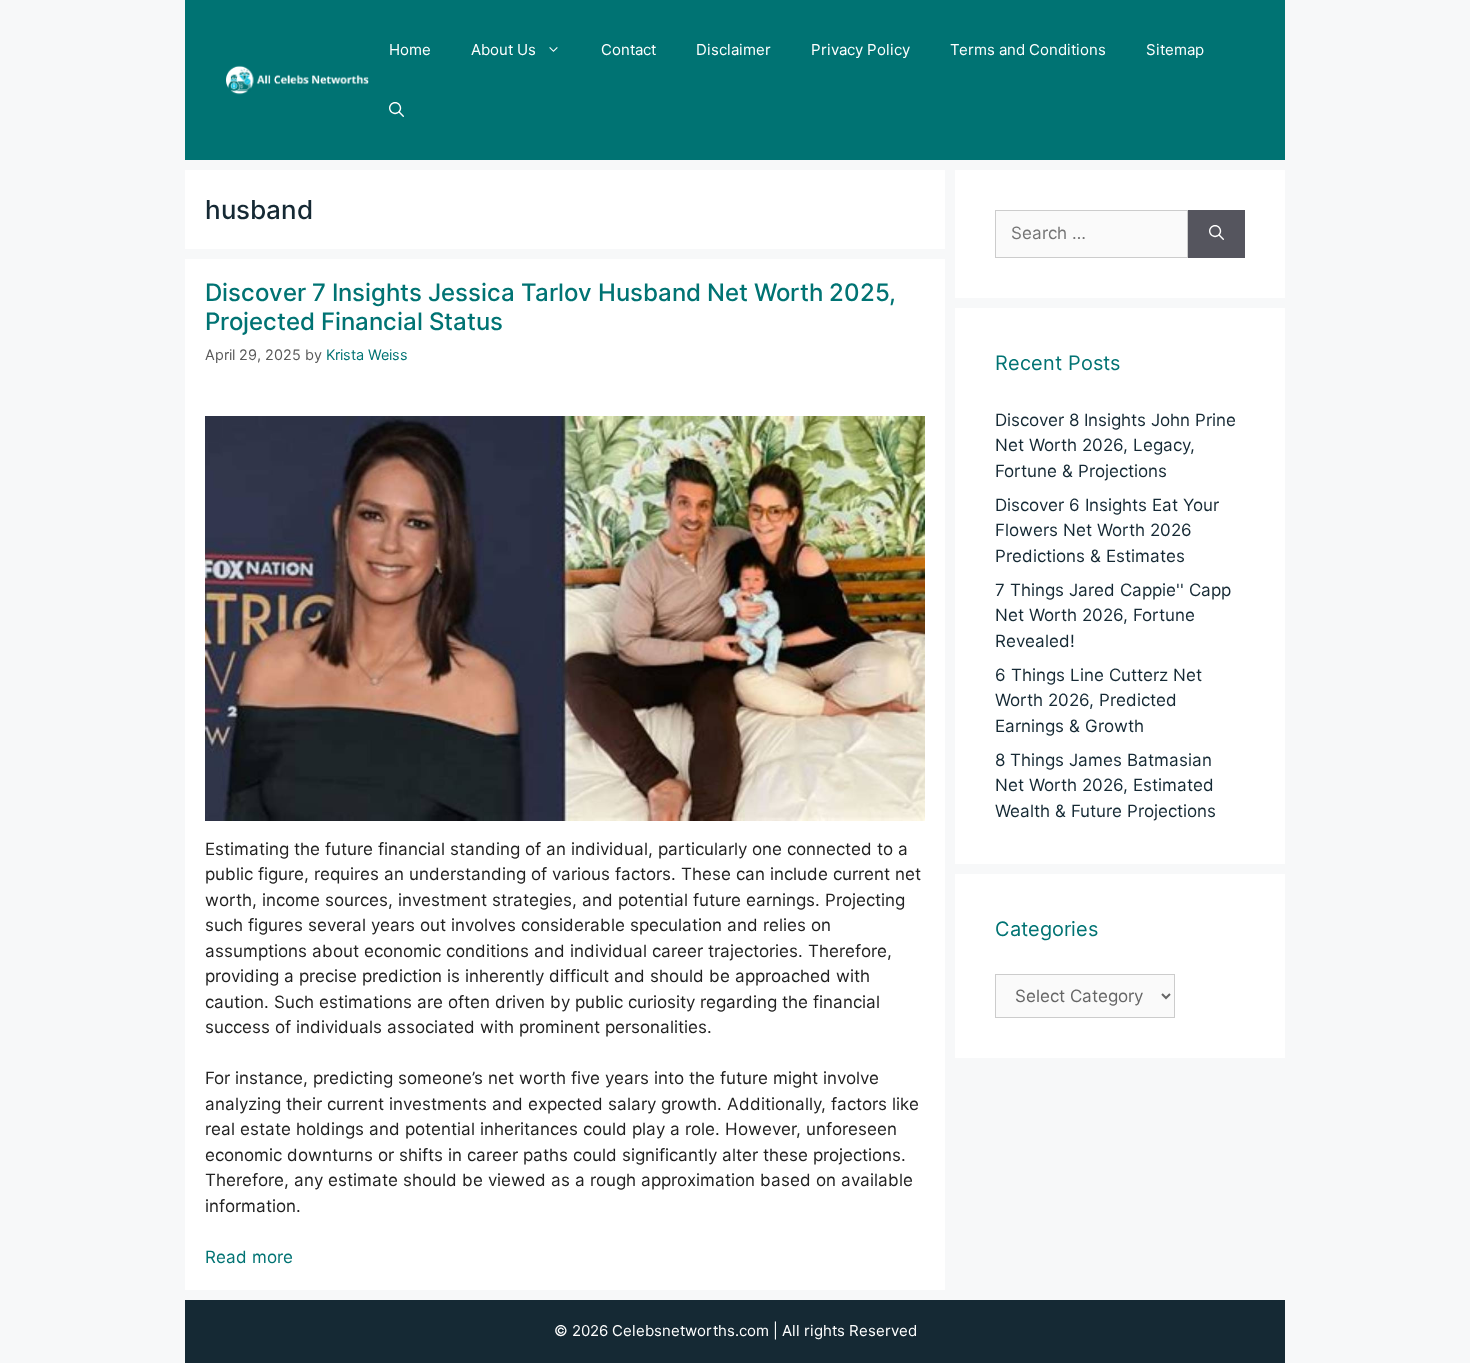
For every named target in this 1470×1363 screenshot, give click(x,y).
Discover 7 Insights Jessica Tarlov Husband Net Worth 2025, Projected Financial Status (550, 307)
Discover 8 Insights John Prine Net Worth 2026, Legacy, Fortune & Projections (1115, 445)
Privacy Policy (860, 49)
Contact (628, 49)
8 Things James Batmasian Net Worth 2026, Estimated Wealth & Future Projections (1105, 785)
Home (410, 49)
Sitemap (1175, 49)
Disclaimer (733, 49)
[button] (396, 110)
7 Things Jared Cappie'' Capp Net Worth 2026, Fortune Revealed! (1113, 615)
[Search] (1216, 234)
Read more (249, 1257)
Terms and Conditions (1028, 49)
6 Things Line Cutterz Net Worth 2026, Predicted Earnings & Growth (1098, 700)
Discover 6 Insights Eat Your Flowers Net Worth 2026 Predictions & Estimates (1107, 530)
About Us (503, 49)
